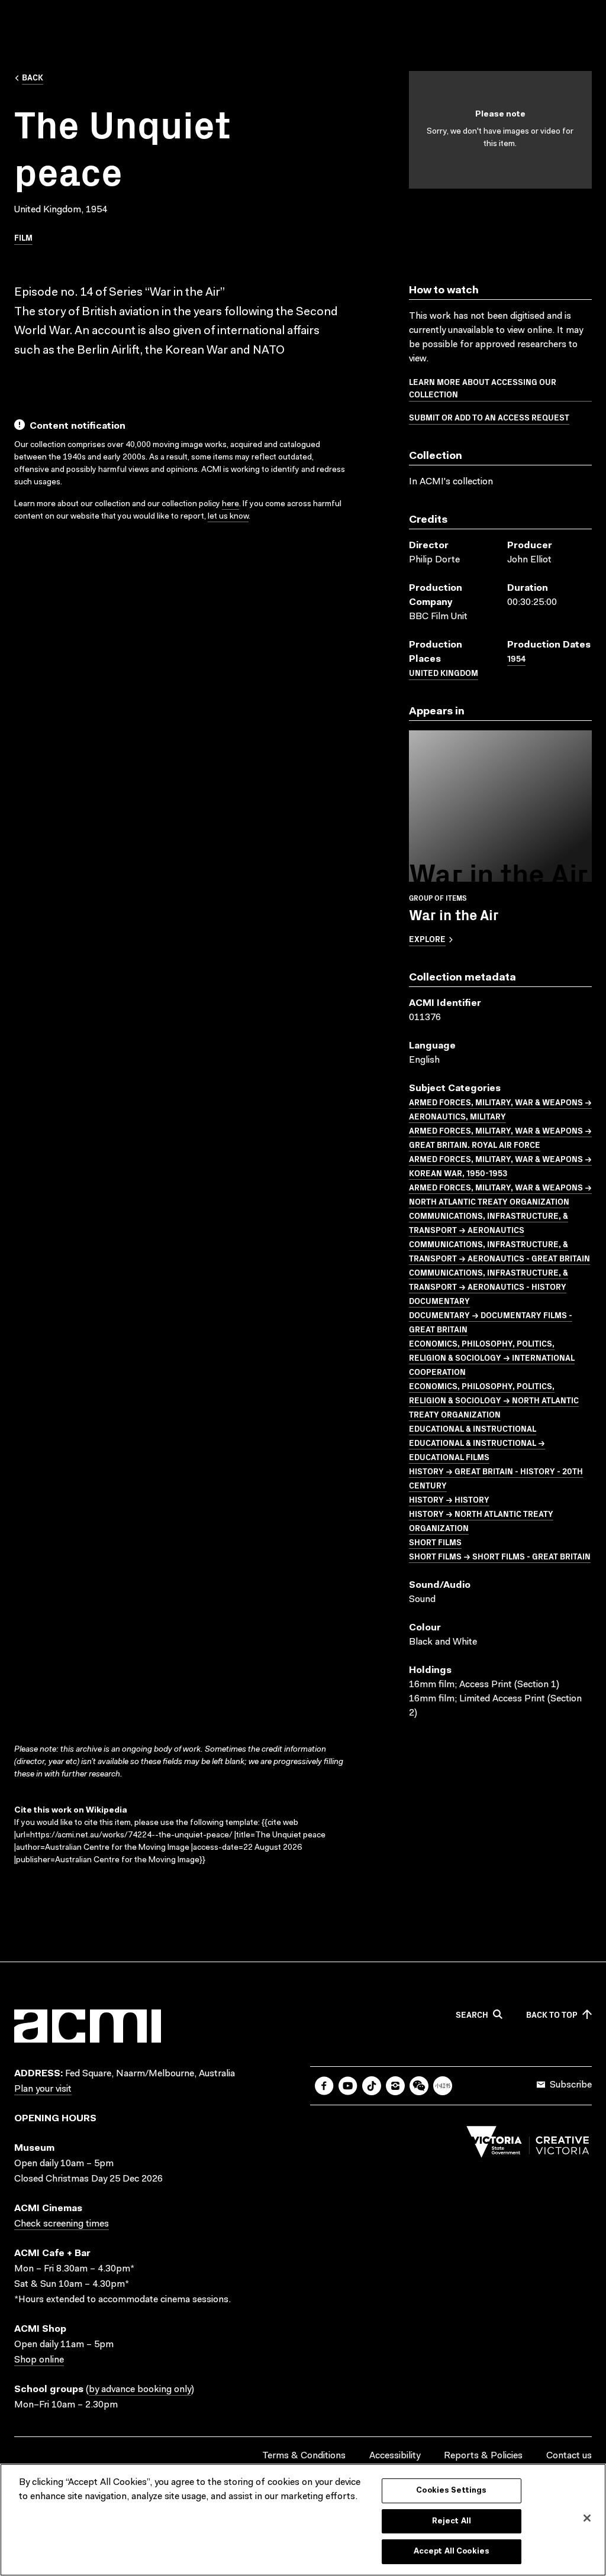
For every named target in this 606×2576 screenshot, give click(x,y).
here (231, 504)
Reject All (452, 2521)
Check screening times (62, 2224)
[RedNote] (443, 2086)
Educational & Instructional (473, 1428)
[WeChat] (419, 2086)
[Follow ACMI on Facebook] (324, 2086)
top (552, 2015)
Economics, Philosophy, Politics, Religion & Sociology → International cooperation (492, 1357)
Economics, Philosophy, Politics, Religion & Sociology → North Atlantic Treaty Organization (494, 1400)
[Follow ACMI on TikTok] (372, 2086)
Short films (435, 1542)
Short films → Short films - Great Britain (500, 1556)
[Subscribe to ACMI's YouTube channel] (348, 2086)
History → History (449, 1499)
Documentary (439, 1300)
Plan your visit (43, 2089)
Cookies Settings (451, 2491)
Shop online (39, 2360)
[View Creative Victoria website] (528, 2145)
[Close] (587, 2518)
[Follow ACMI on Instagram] (395, 2086)
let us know (228, 517)
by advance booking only (140, 2390)
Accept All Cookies (452, 2551)
